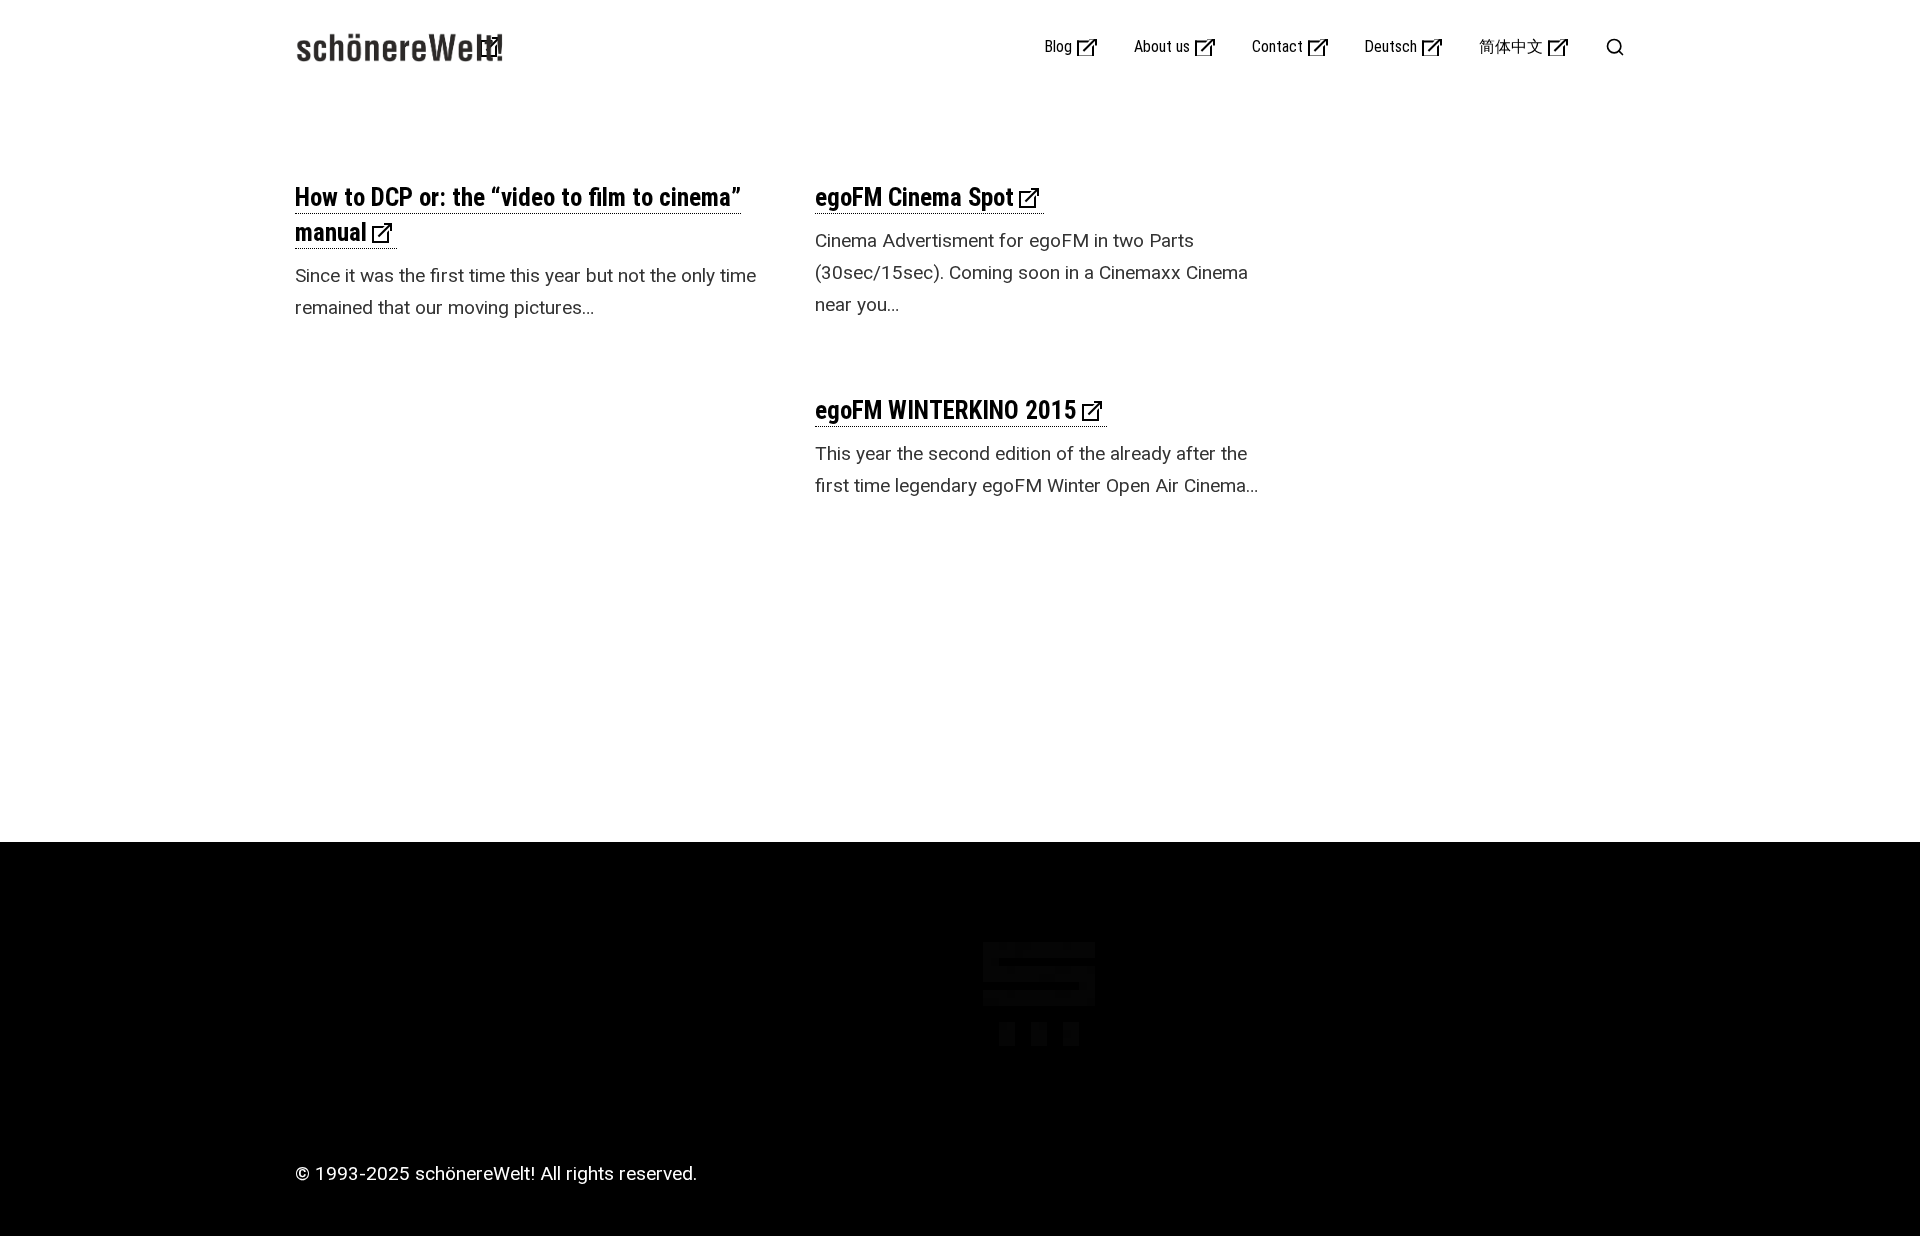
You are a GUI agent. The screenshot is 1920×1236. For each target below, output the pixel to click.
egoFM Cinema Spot (914, 197)
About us (1162, 47)
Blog (1058, 47)
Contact (1277, 47)
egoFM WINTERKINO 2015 (946, 410)
